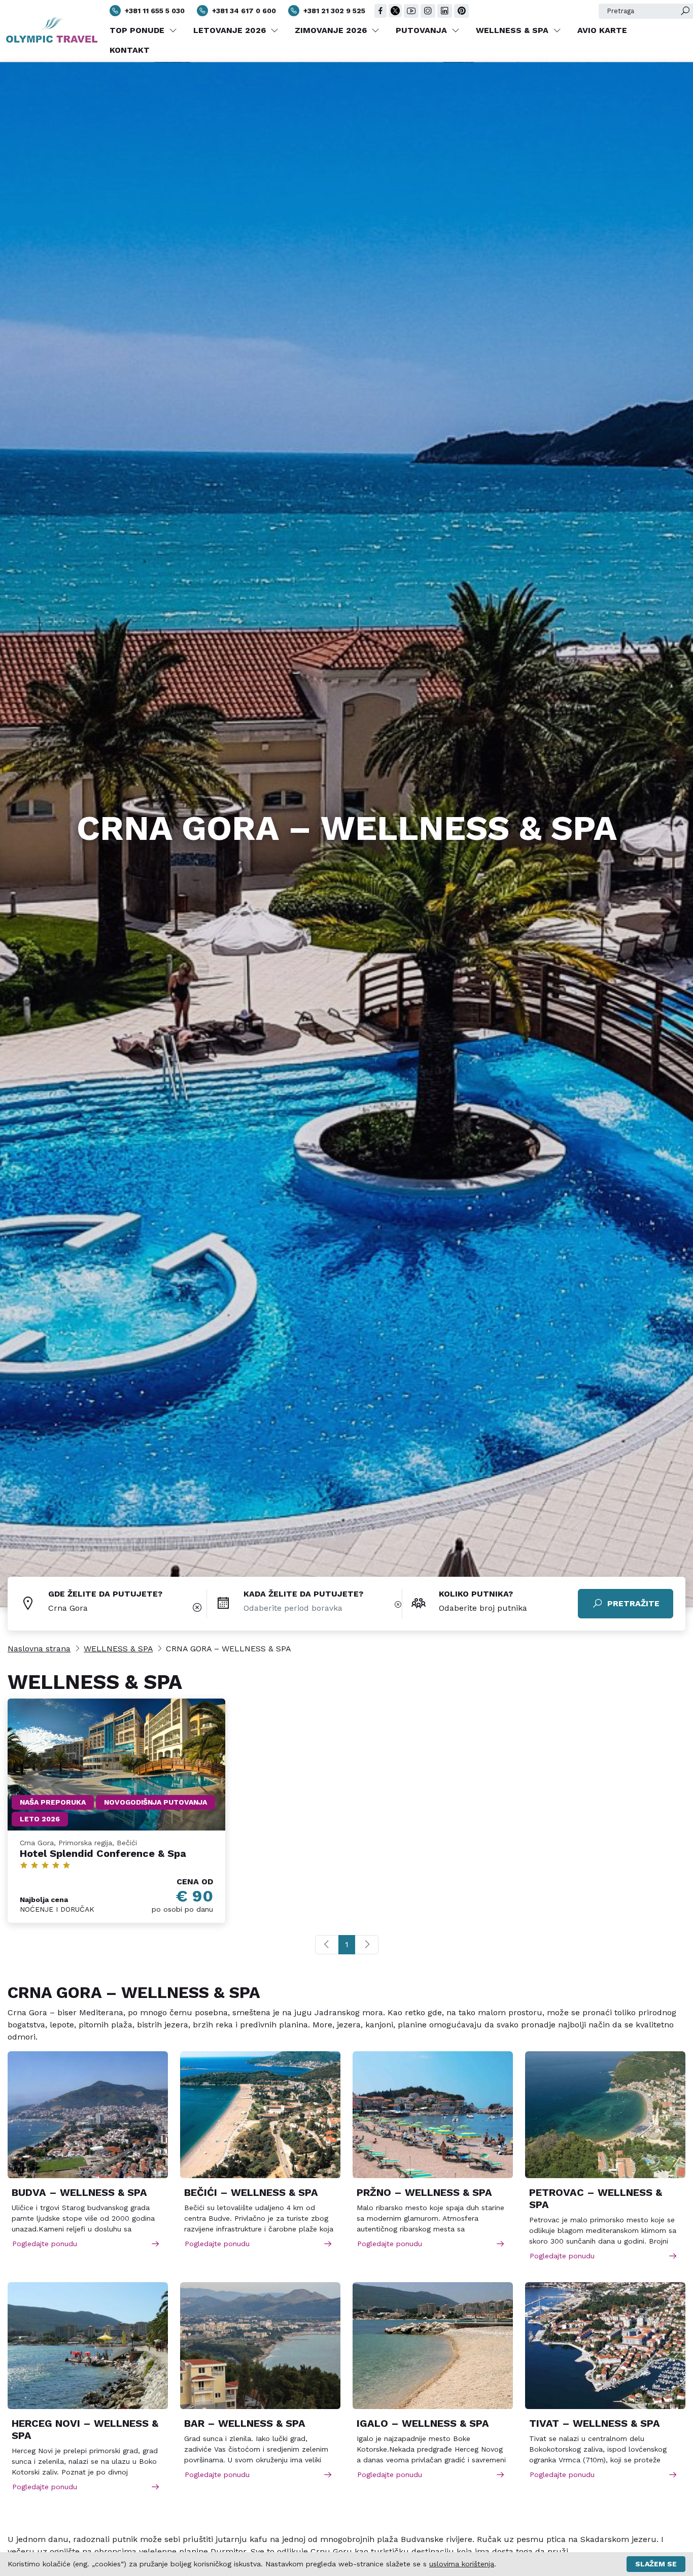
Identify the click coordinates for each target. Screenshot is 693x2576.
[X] (395, 11)
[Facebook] (380, 11)
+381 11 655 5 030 (155, 11)
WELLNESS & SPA (513, 30)
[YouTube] (411, 11)
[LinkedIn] (445, 11)
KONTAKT (130, 50)
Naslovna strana (39, 1649)
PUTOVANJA (423, 30)
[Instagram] (428, 11)
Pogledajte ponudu (45, 2244)
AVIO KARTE (602, 30)
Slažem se (656, 2564)
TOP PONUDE (138, 30)
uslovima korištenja (462, 2564)
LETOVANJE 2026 (231, 30)
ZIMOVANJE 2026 (332, 30)
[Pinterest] (461, 11)
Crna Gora (68, 1608)
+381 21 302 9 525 (334, 11)
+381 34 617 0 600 (244, 11)
